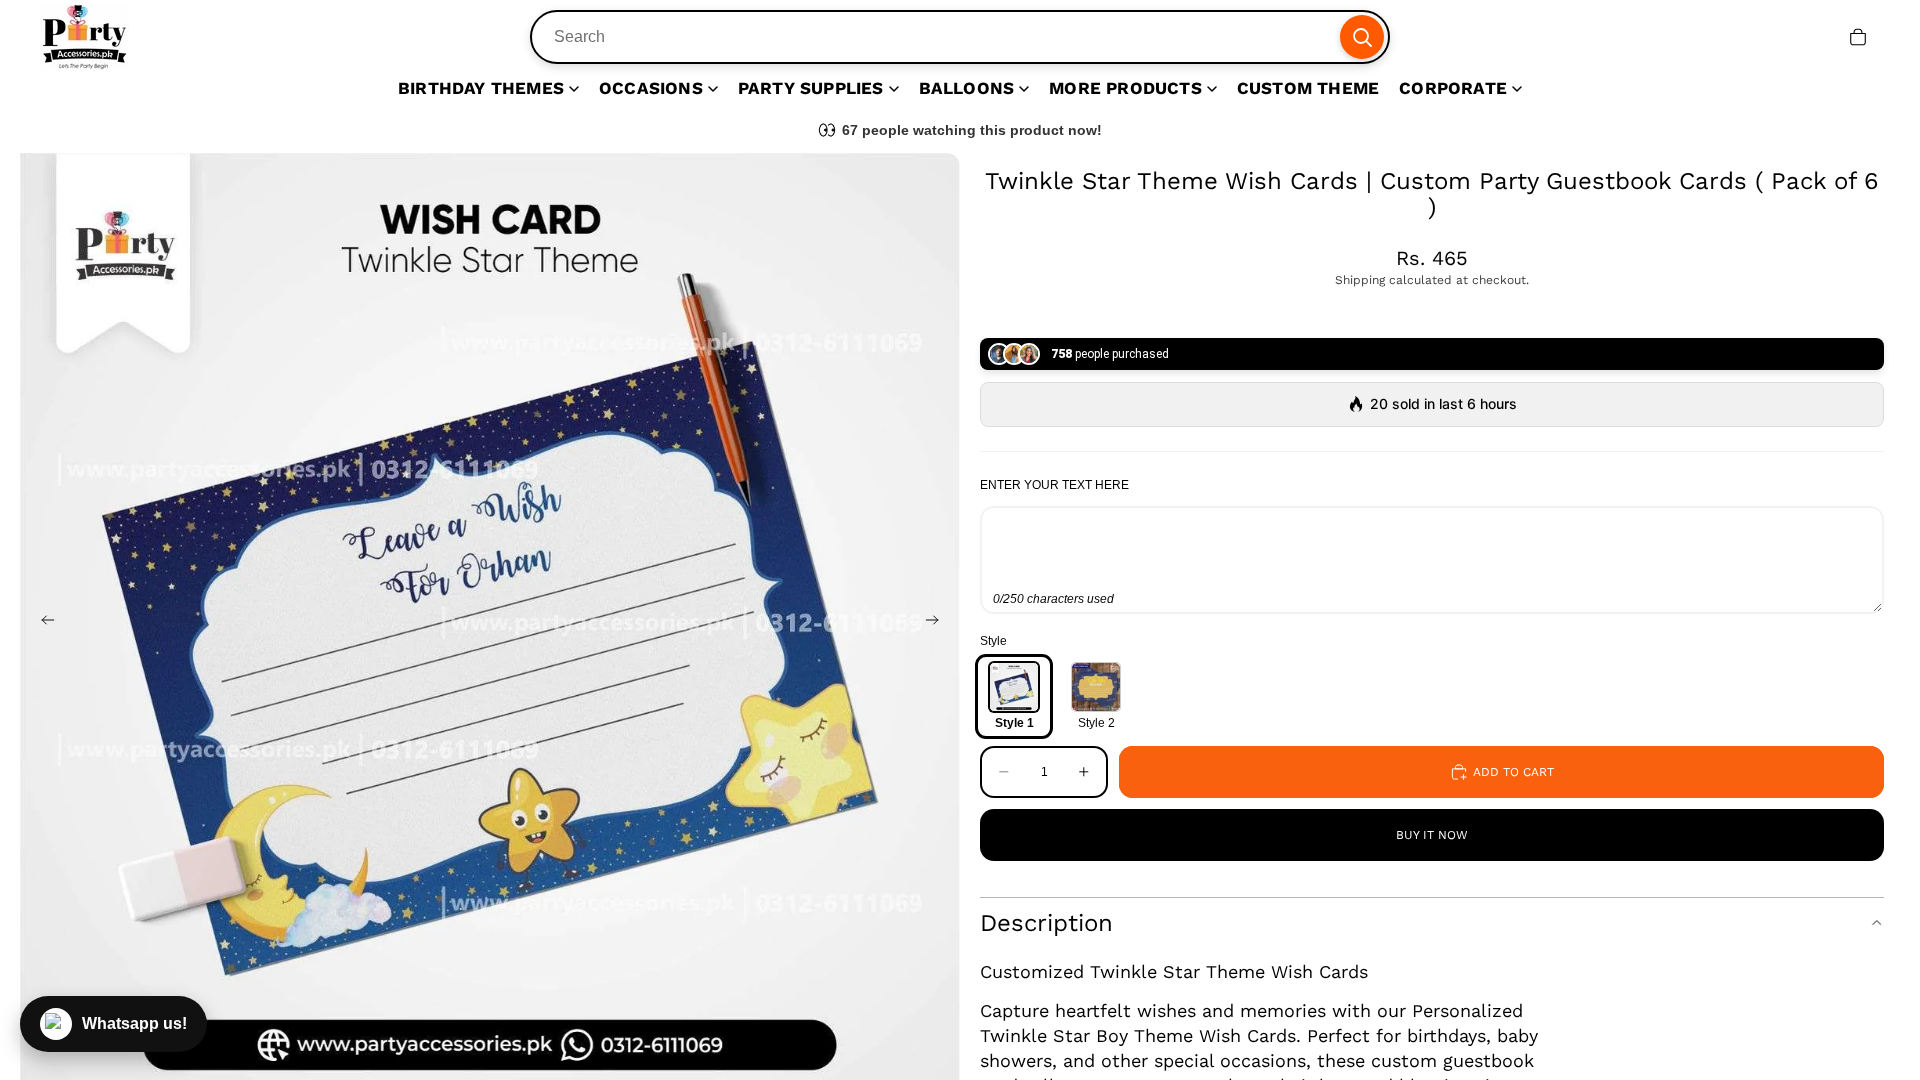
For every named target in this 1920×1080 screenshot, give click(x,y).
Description (1046, 923)
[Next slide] (938, 623)
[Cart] (1858, 37)
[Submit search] (1362, 37)
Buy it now (1432, 835)
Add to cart (1513, 772)
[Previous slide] (42, 623)
